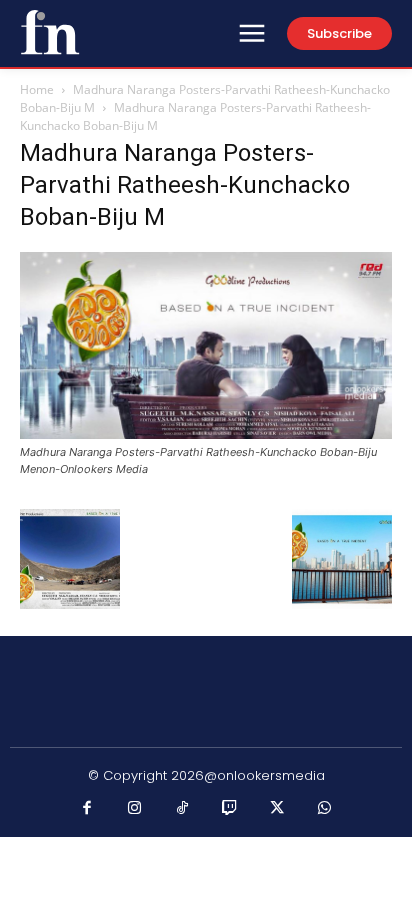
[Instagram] (135, 809)
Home (37, 89)
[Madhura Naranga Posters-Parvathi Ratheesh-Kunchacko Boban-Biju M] (206, 433)
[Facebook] (88, 809)
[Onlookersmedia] (50, 32)
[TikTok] (183, 809)
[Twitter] (278, 809)
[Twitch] (230, 809)
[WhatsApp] (325, 809)
